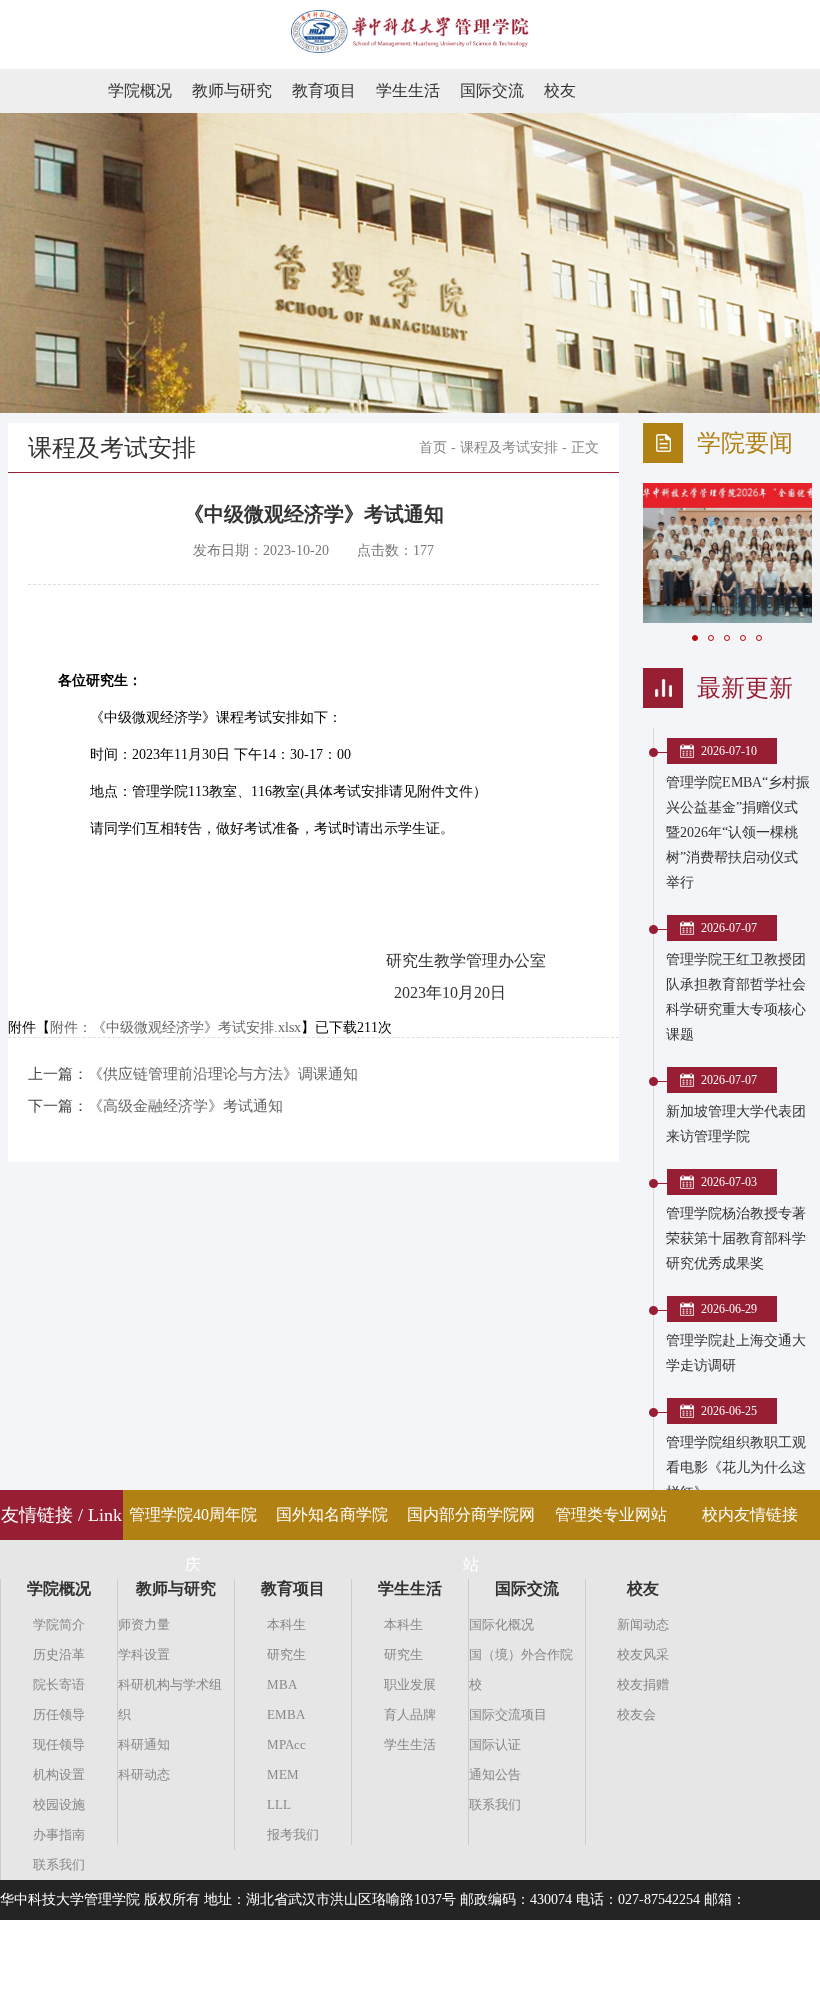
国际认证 (495, 1744)
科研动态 (144, 1774)
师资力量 (144, 1624)
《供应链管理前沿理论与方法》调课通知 (223, 1074)
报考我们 (293, 1834)
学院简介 (59, 1624)
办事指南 (59, 1834)
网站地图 (792, 1979)
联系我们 (59, 1864)
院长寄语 (59, 1684)
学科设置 (144, 1654)
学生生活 (408, 90)
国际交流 (492, 90)
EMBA (286, 1714)
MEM (283, 1774)
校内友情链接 (750, 1514)
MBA (282, 1684)
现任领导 (59, 1744)
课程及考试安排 (509, 447)
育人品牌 (410, 1714)
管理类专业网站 (611, 1514)
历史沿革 (59, 1654)
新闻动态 (643, 1624)
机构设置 (59, 1774)
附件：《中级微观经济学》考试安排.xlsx (175, 1027)
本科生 (286, 1624)
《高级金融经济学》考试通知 (185, 1106)
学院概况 (140, 90)
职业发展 (410, 1684)
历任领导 (59, 1714)
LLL (279, 1804)
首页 (433, 447)
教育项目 (324, 90)
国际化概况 (501, 1624)
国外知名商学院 (332, 1514)
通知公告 (495, 1774)
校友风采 (643, 1654)
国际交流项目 (508, 1714)
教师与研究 (232, 90)
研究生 (286, 1654)
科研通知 (144, 1744)
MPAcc (286, 1744)
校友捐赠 (643, 1684)
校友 (560, 90)
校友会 (636, 1714)
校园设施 (59, 1804)
